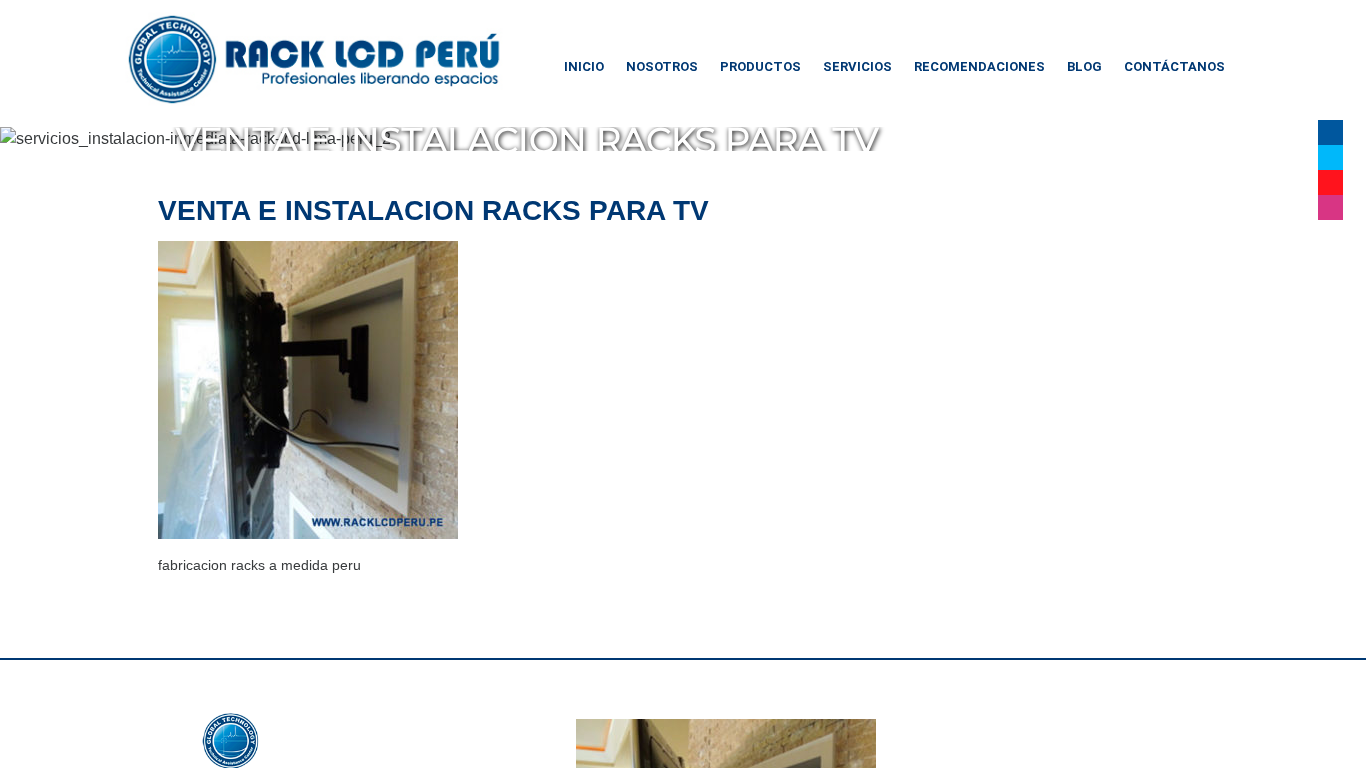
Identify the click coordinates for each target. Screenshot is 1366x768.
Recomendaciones (979, 66)
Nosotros (662, 66)
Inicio (584, 66)
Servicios (857, 66)
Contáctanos (1174, 66)
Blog (1084, 66)
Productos (760, 66)
